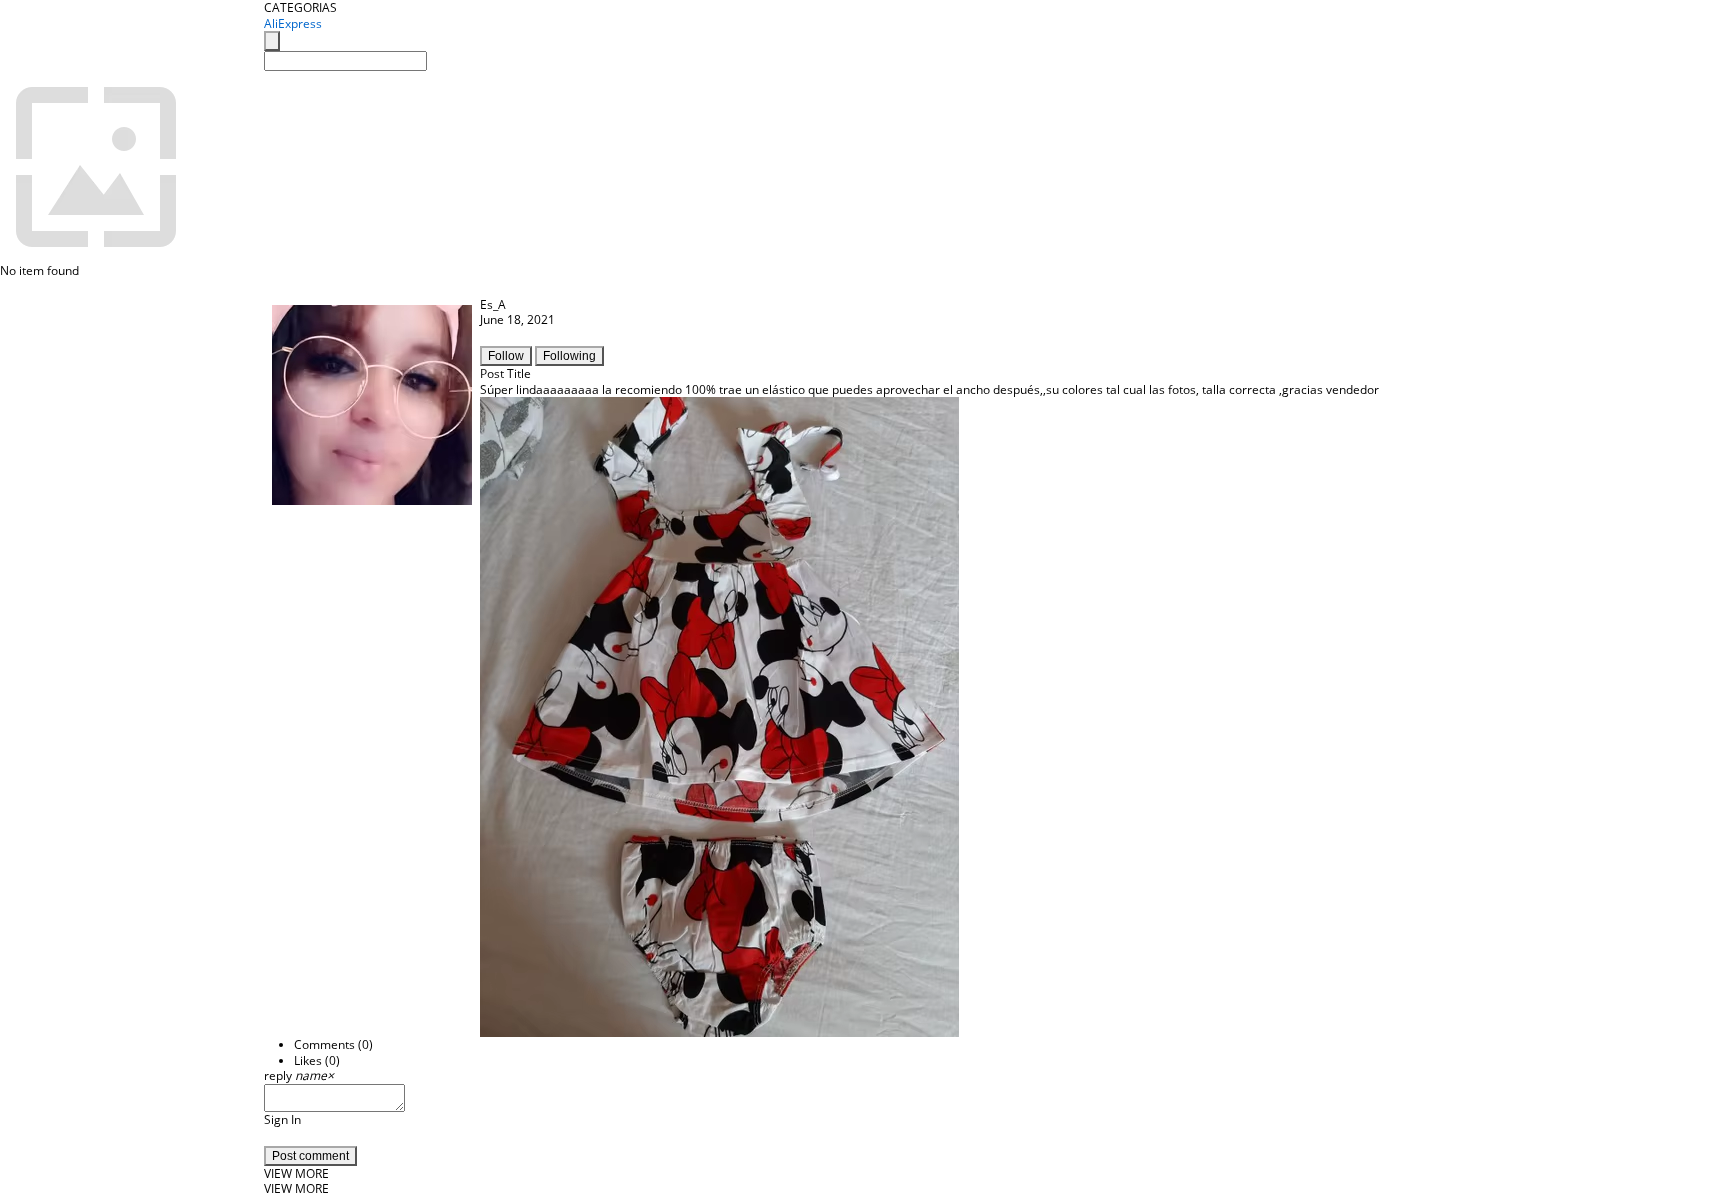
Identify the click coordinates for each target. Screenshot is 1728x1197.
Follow (506, 356)
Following (569, 356)
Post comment (310, 1156)
